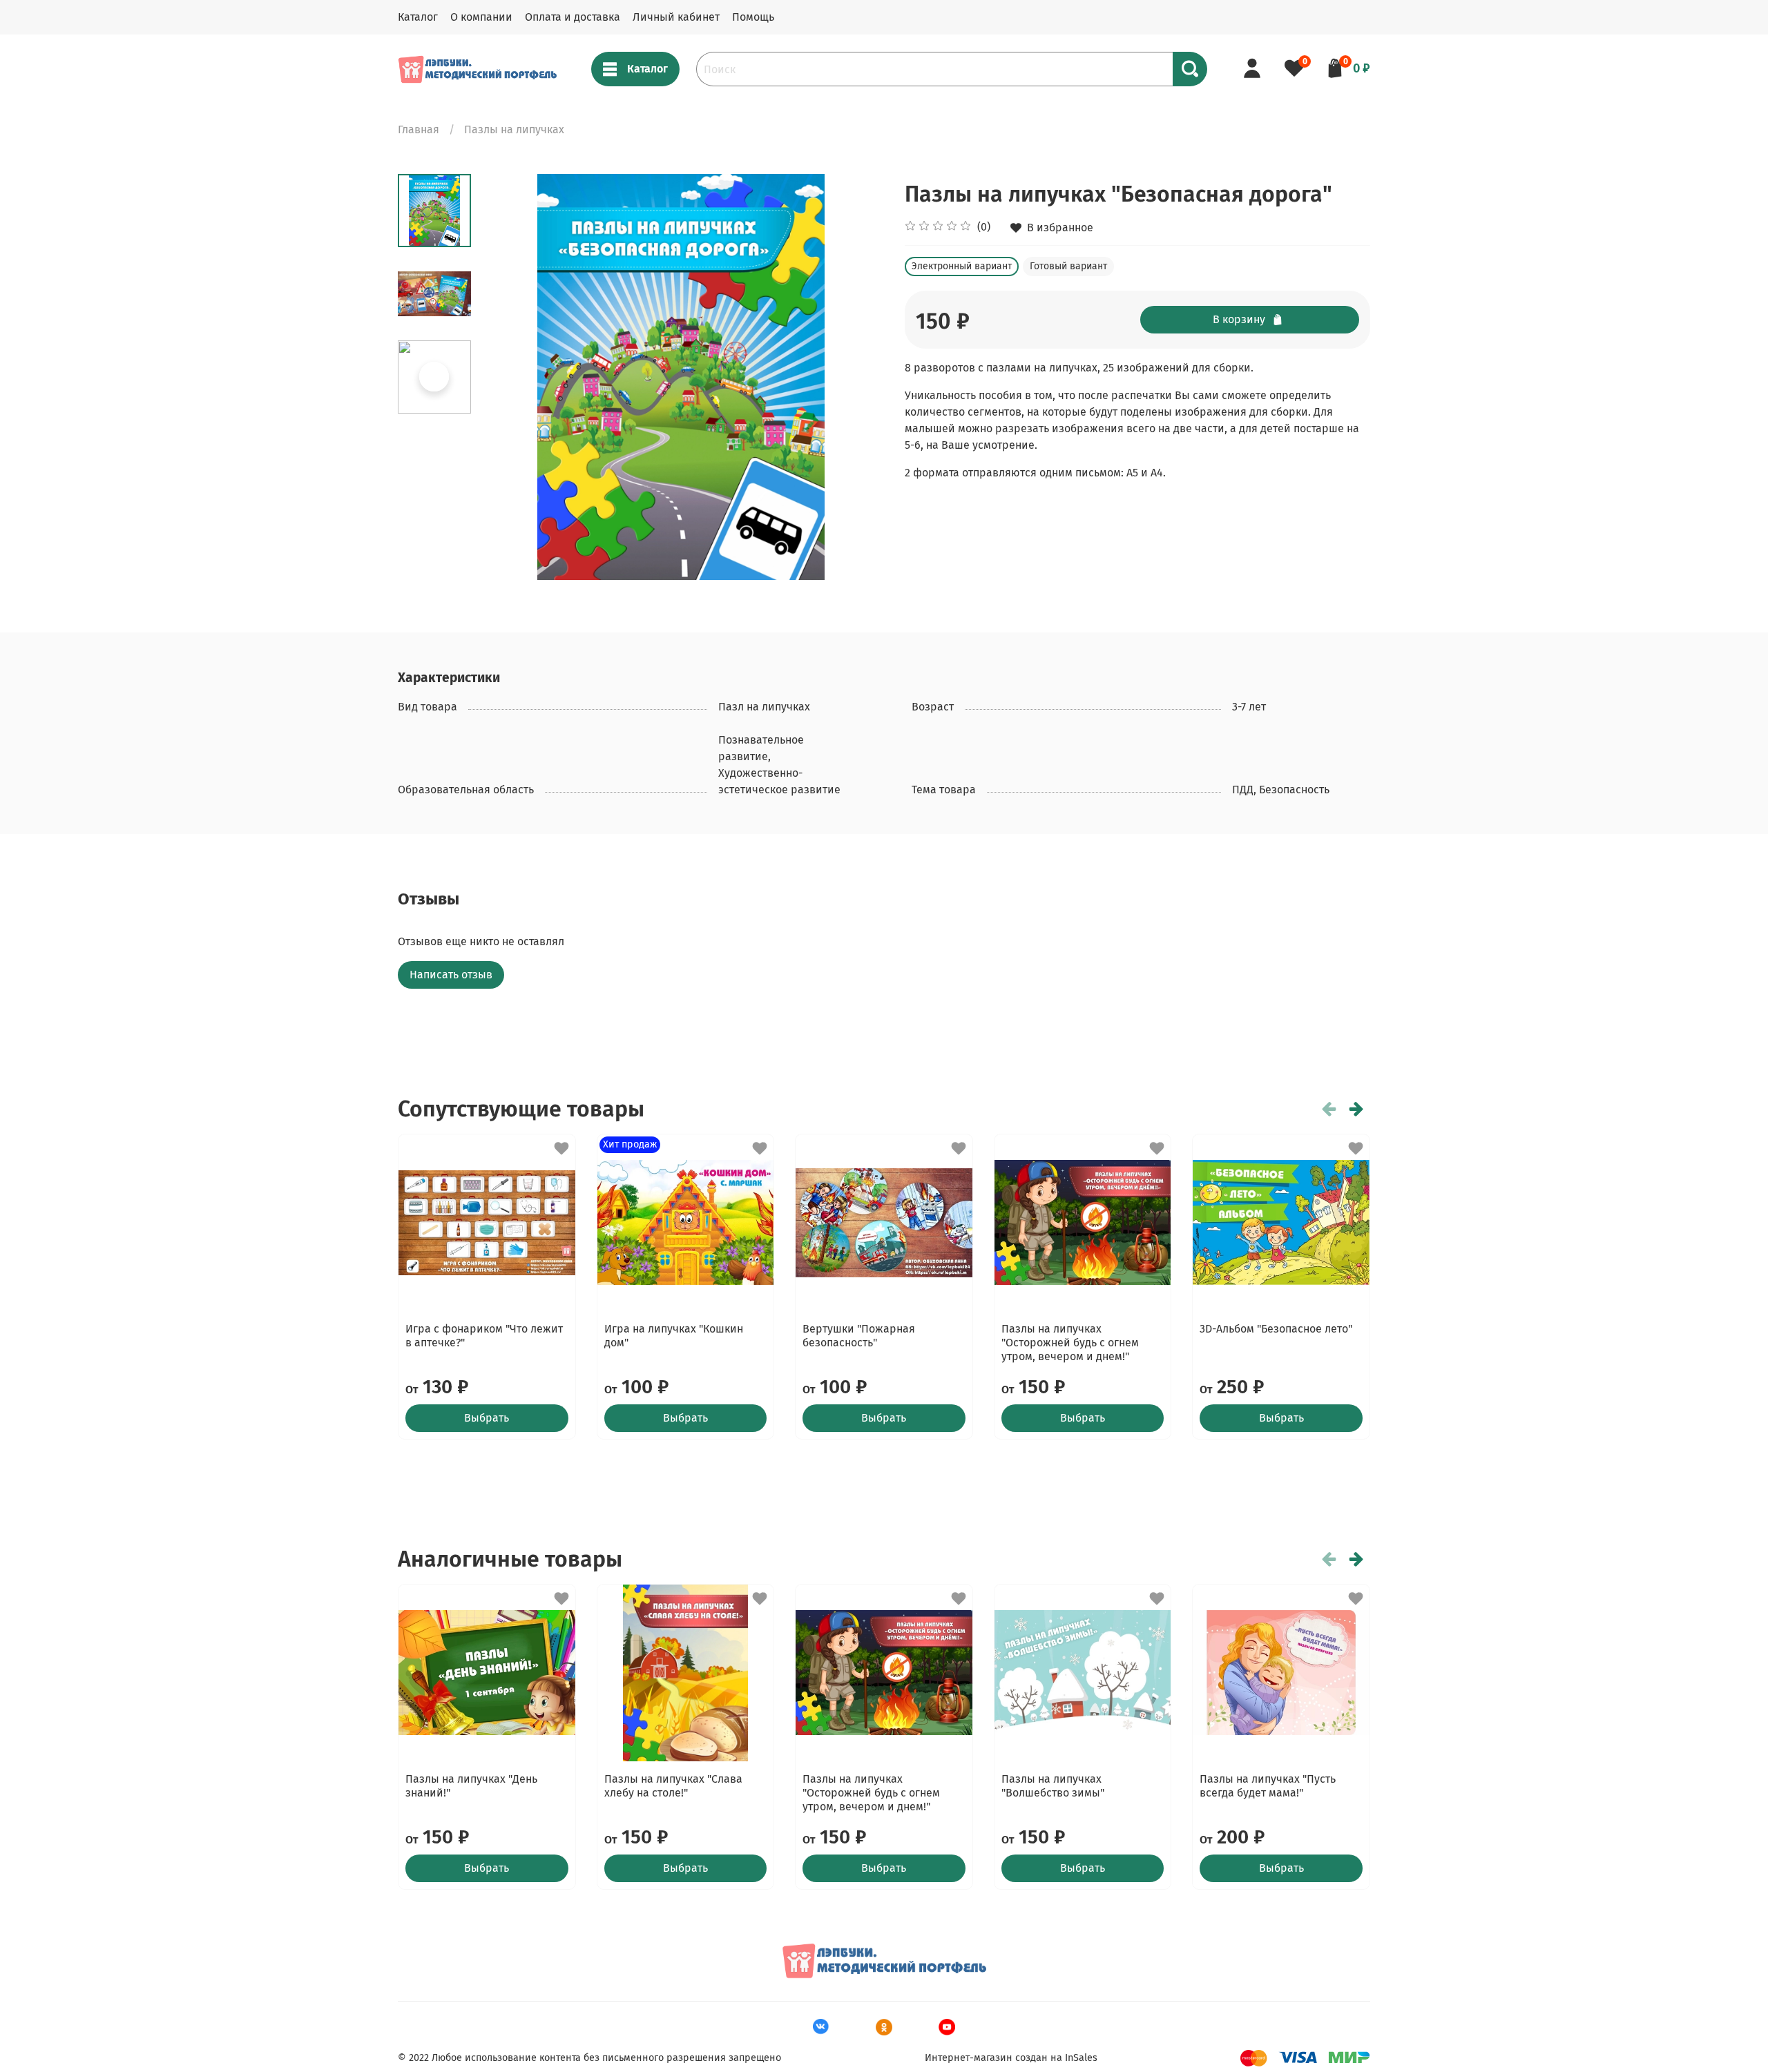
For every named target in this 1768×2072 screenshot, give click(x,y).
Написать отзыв (451, 975)
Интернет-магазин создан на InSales (1011, 2058)
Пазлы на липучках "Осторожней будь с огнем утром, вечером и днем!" (1070, 1343)
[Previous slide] (506, 377)
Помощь (753, 17)
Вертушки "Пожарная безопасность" (859, 1336)
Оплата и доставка (573, 17)
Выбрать (487, 1418)
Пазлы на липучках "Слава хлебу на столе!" (673, 1786)
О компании (481, 17)
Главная (419, 129)
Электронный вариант (962, 266)
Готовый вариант (1068, 266)
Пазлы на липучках (514, 129)
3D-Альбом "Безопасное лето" (1276, 1329)
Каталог (418, 17)
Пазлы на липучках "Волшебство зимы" (1053, 1786)
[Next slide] (856, 377)
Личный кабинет (676, 17)
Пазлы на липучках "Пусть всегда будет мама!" (1268, 1786)
